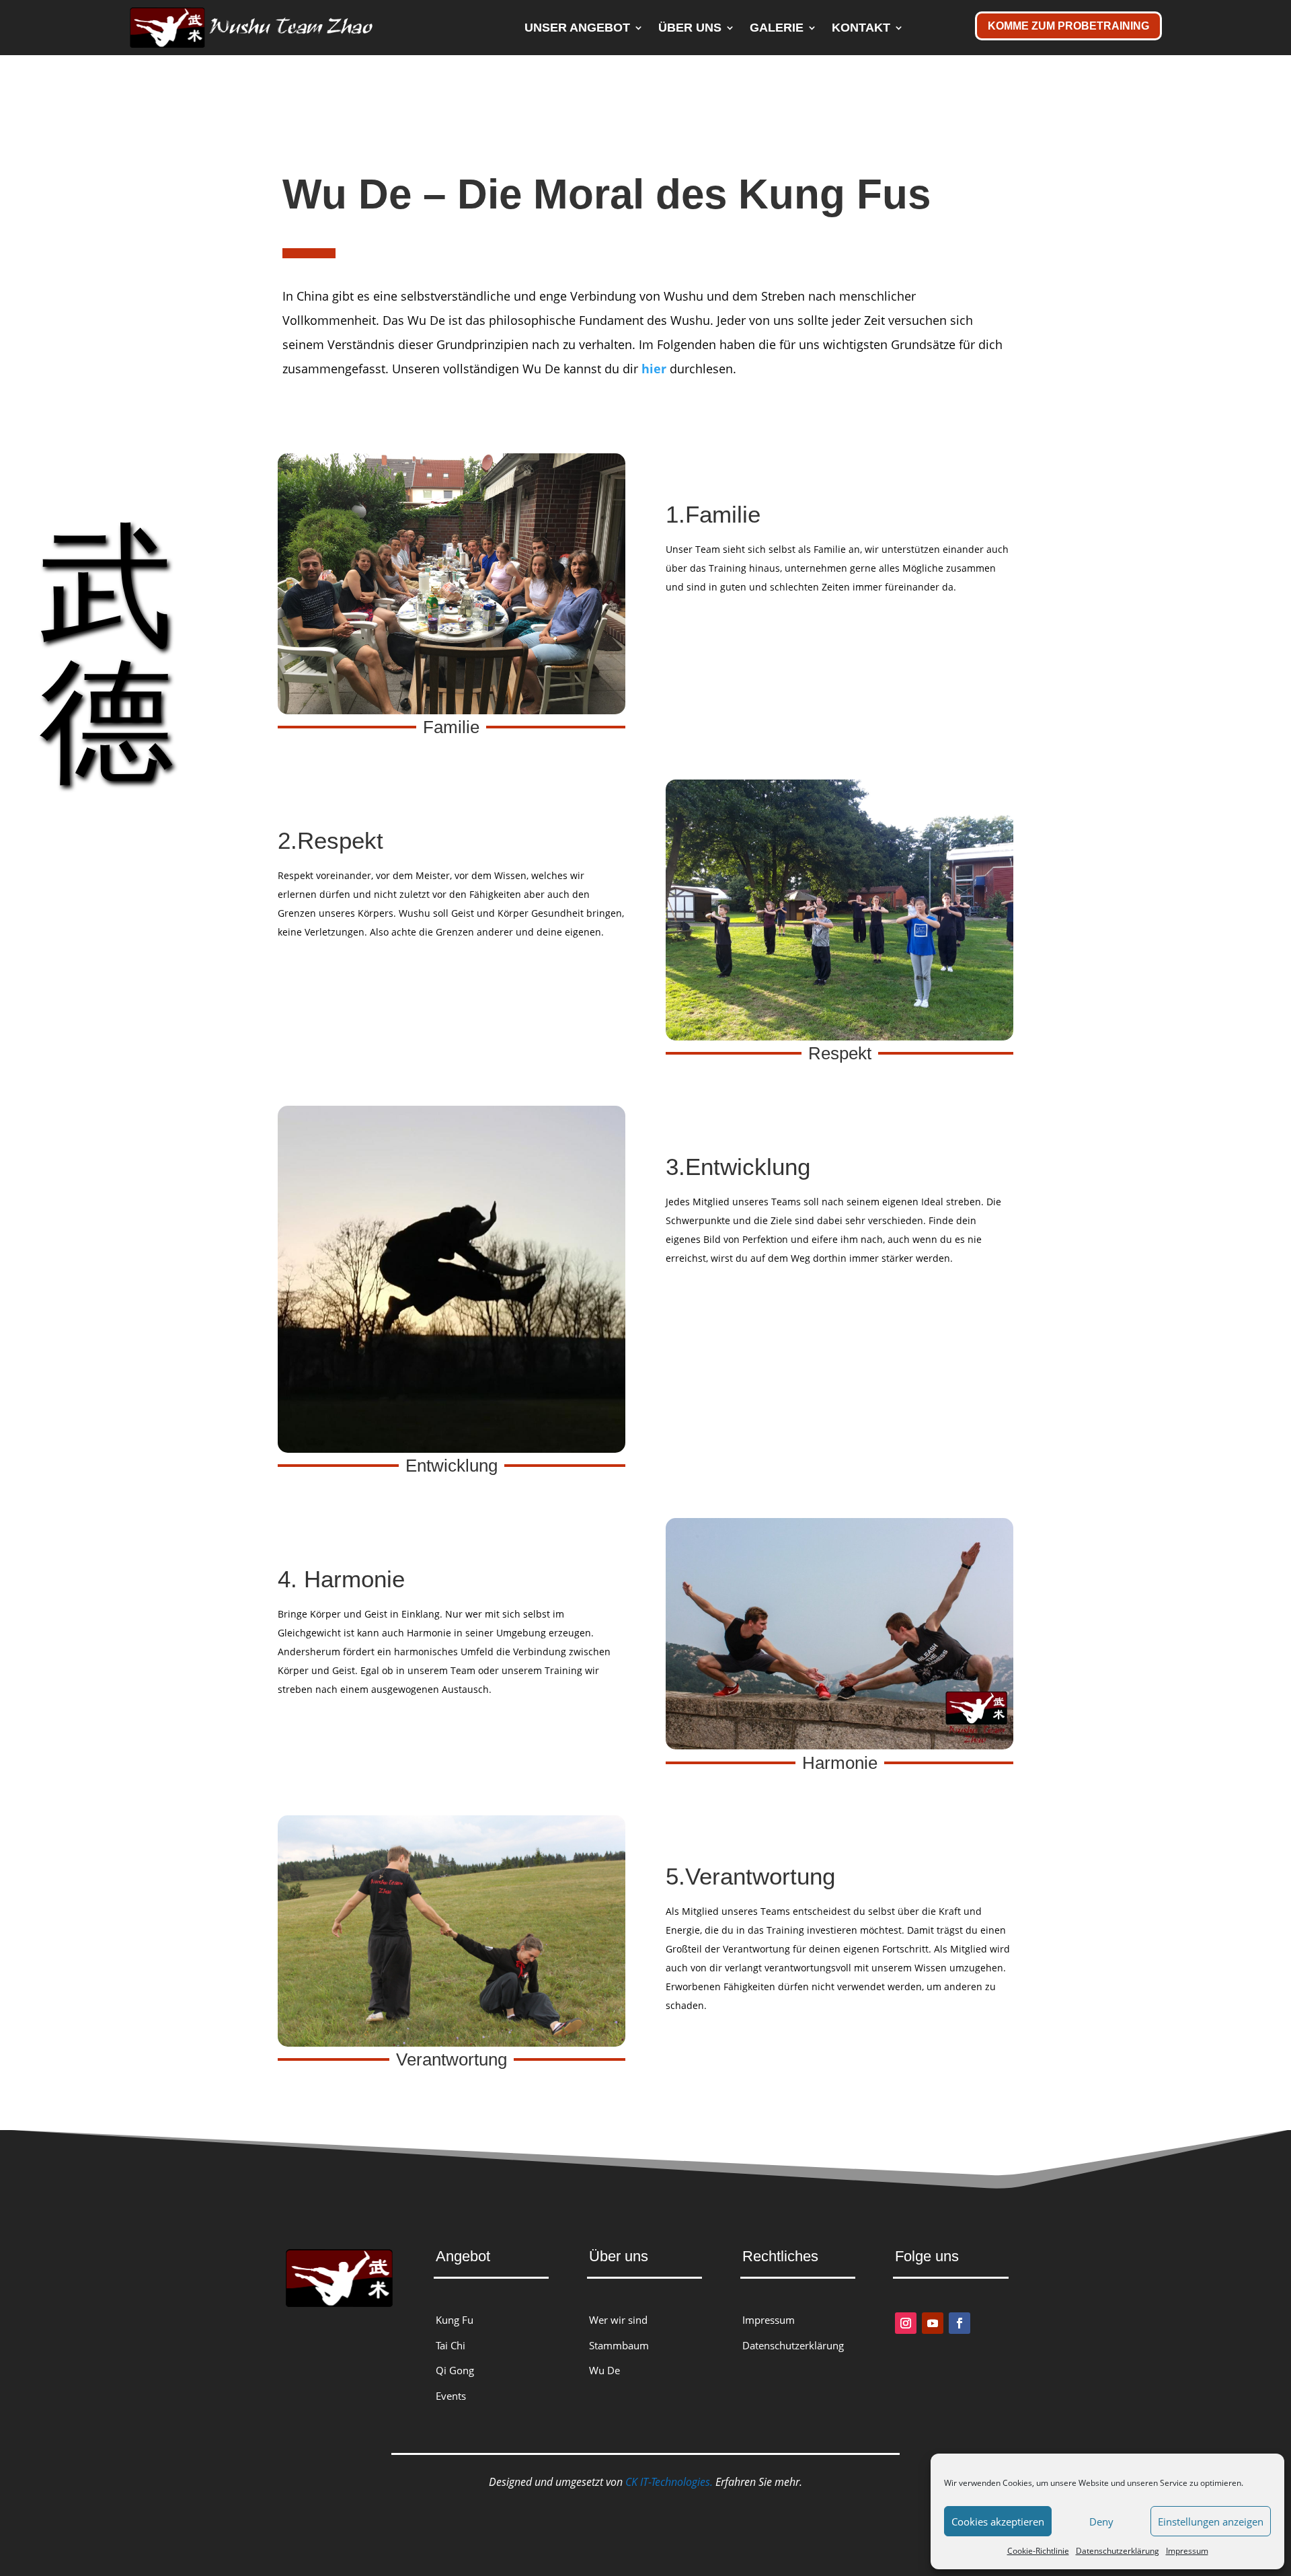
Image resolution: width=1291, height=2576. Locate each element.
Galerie (777, 28)
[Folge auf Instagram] (906, 2323)
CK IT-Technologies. (669, 2482)
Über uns (690, 28)
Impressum (1187, 2551)
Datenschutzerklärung (1118, 2551)
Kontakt (861, 28)
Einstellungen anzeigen (1211, 2522)
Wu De (604, 2370)
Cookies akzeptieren (998, 2522)
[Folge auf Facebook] (960, 2323)
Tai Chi (451, 2345)
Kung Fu (455, 2320)
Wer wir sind (618, 2320)
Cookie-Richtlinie (1038, 2551)
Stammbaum (619, 2345)
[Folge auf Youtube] (933, 2323)
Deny (1101, 2522)
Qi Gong (455, 2370)
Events (451, 2396)
